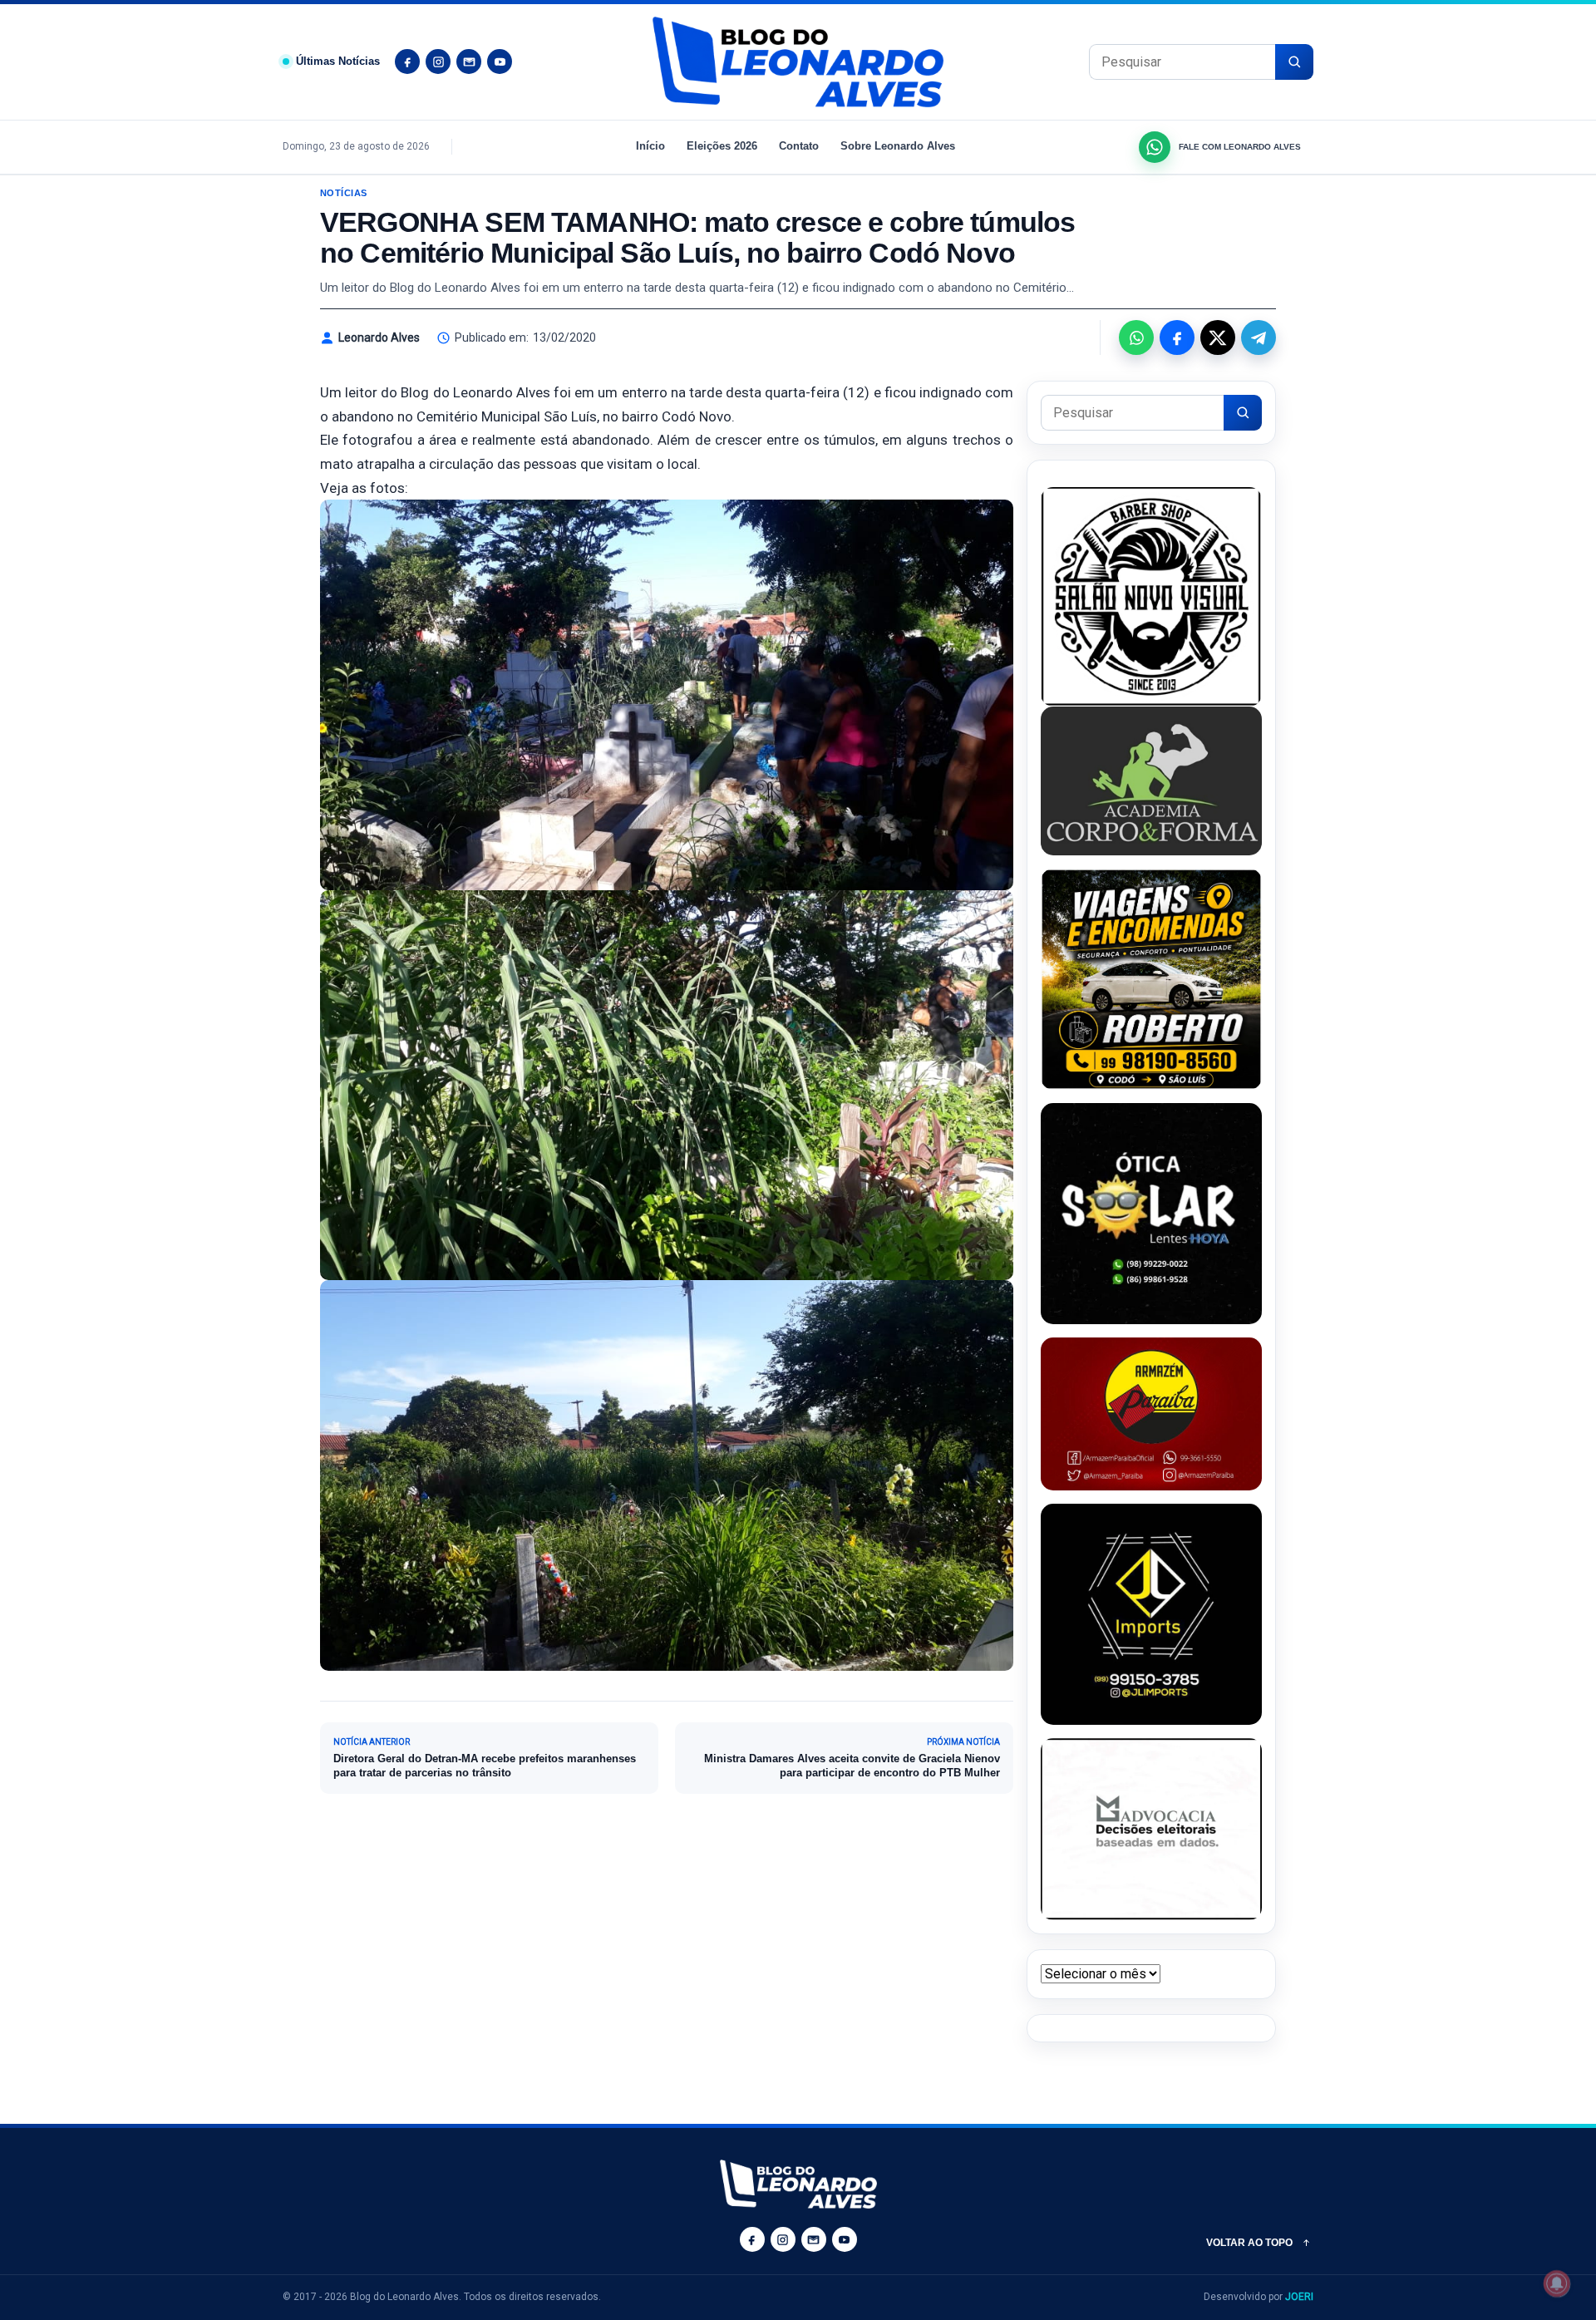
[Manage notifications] (1557, 2283)
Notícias (344, 193)
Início (650, 146)
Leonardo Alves (379, 337)
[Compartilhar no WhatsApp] (1136, 337)
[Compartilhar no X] (1218, 337)
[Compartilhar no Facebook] (1177, 337)
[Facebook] (407, 62)
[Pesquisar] (1294, 62)
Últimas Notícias (338, 61)
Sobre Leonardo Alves (898, 146)
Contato (799, 146)
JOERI (1299, 2297)
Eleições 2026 (722, 146)
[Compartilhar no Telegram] (1259, 337)
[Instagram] (438, 62)
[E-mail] (469, 62)
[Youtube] (500, 62)
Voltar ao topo (1249, 2243)
